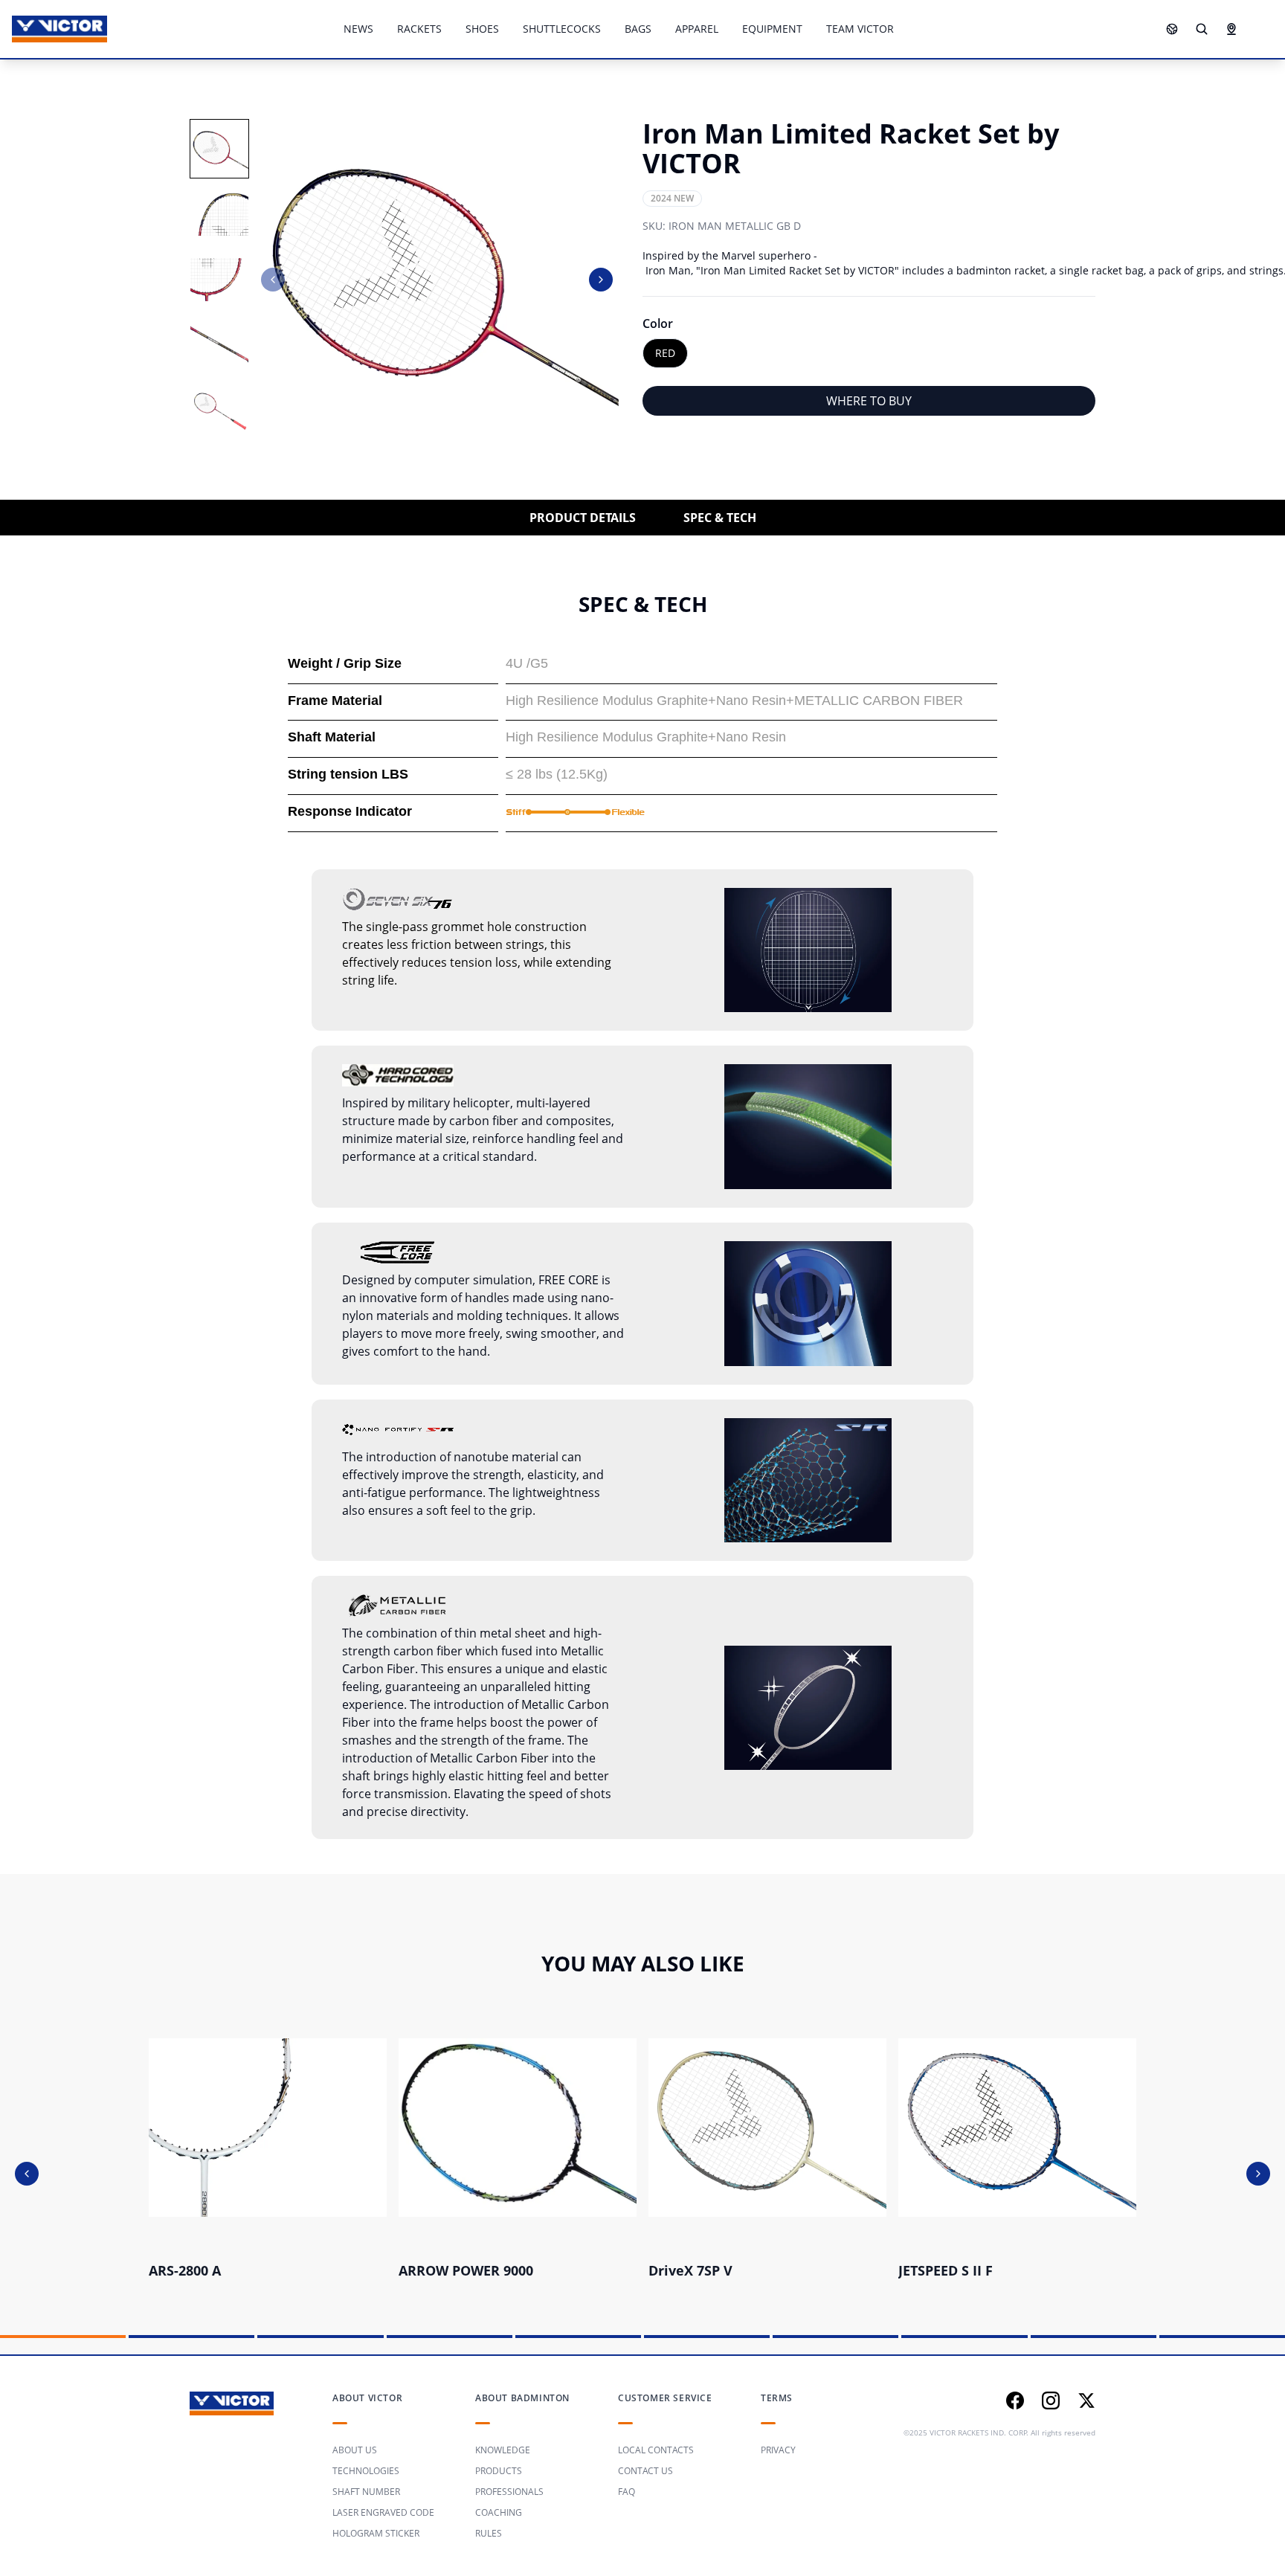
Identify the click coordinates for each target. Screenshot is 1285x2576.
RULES (489, 2533)
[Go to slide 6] (707, 2337)
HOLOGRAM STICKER (376, 2533)
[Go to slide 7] (835, 2337)
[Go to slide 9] (1094, 2337)
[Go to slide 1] (63, 2337)
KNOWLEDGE (503, 2450)
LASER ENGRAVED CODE (383, 2512)
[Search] (1202, 29)
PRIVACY (778, 2450)
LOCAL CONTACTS (656, 2450)
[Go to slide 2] (191, 2337)
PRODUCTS (499, 2471)
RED (665, 353)
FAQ (627, 2492)
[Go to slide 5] (578, 2337)
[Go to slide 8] (964, 2337)
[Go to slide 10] (1222, 2337)
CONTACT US (645, 2471)
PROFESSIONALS (509, 2492)
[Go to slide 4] (450, 2337)
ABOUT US (355, 2450)
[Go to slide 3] (320, 2337)
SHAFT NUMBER (366, 2492)
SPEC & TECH (720, 518)
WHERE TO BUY (869, 401)
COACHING (499, 2512)
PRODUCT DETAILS (583, 518)
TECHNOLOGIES (366, 2471)
